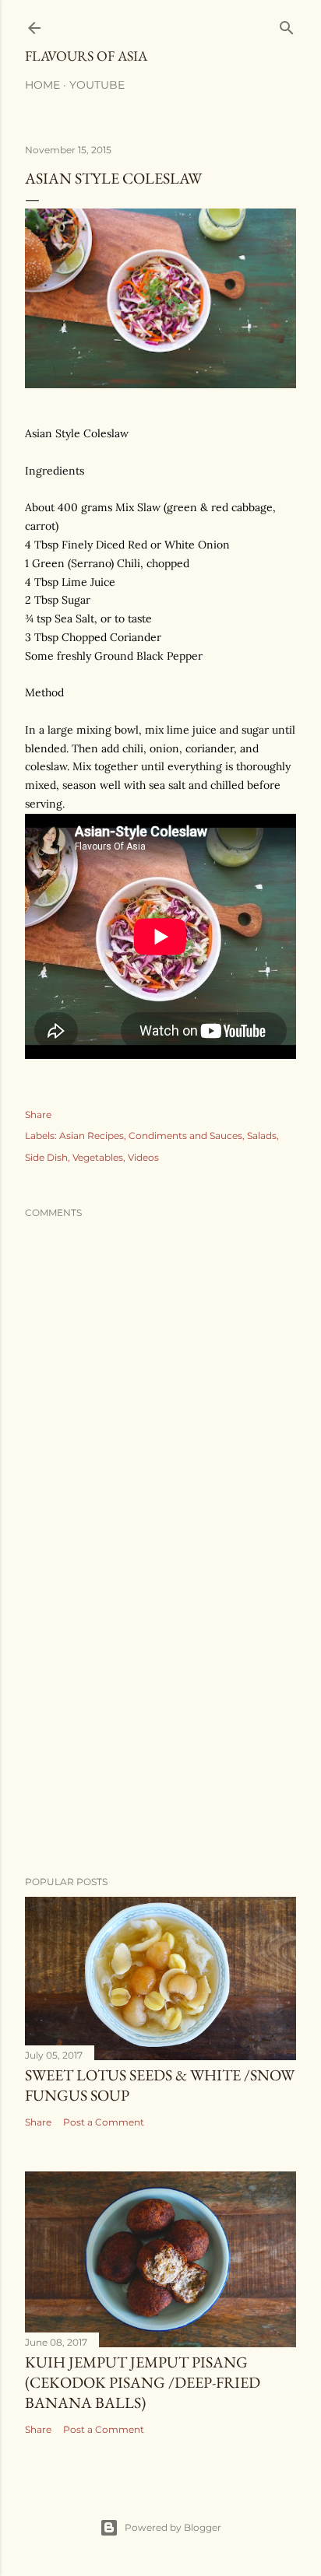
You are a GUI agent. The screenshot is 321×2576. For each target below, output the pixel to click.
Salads (262, 1136)
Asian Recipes (92, 1136)
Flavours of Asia (86, 56)
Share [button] (38, 1115)
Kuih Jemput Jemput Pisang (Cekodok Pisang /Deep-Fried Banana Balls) (143, 2382)
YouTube (97, 85)
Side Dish (46, 1157)
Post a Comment (104, 2122)
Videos (143, 1157)
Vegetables (98, 1157)
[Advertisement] (160, 1728)
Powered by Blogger (173, 2527)
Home (42, 85)
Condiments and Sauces (185, 1136)
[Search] (287, 25)
